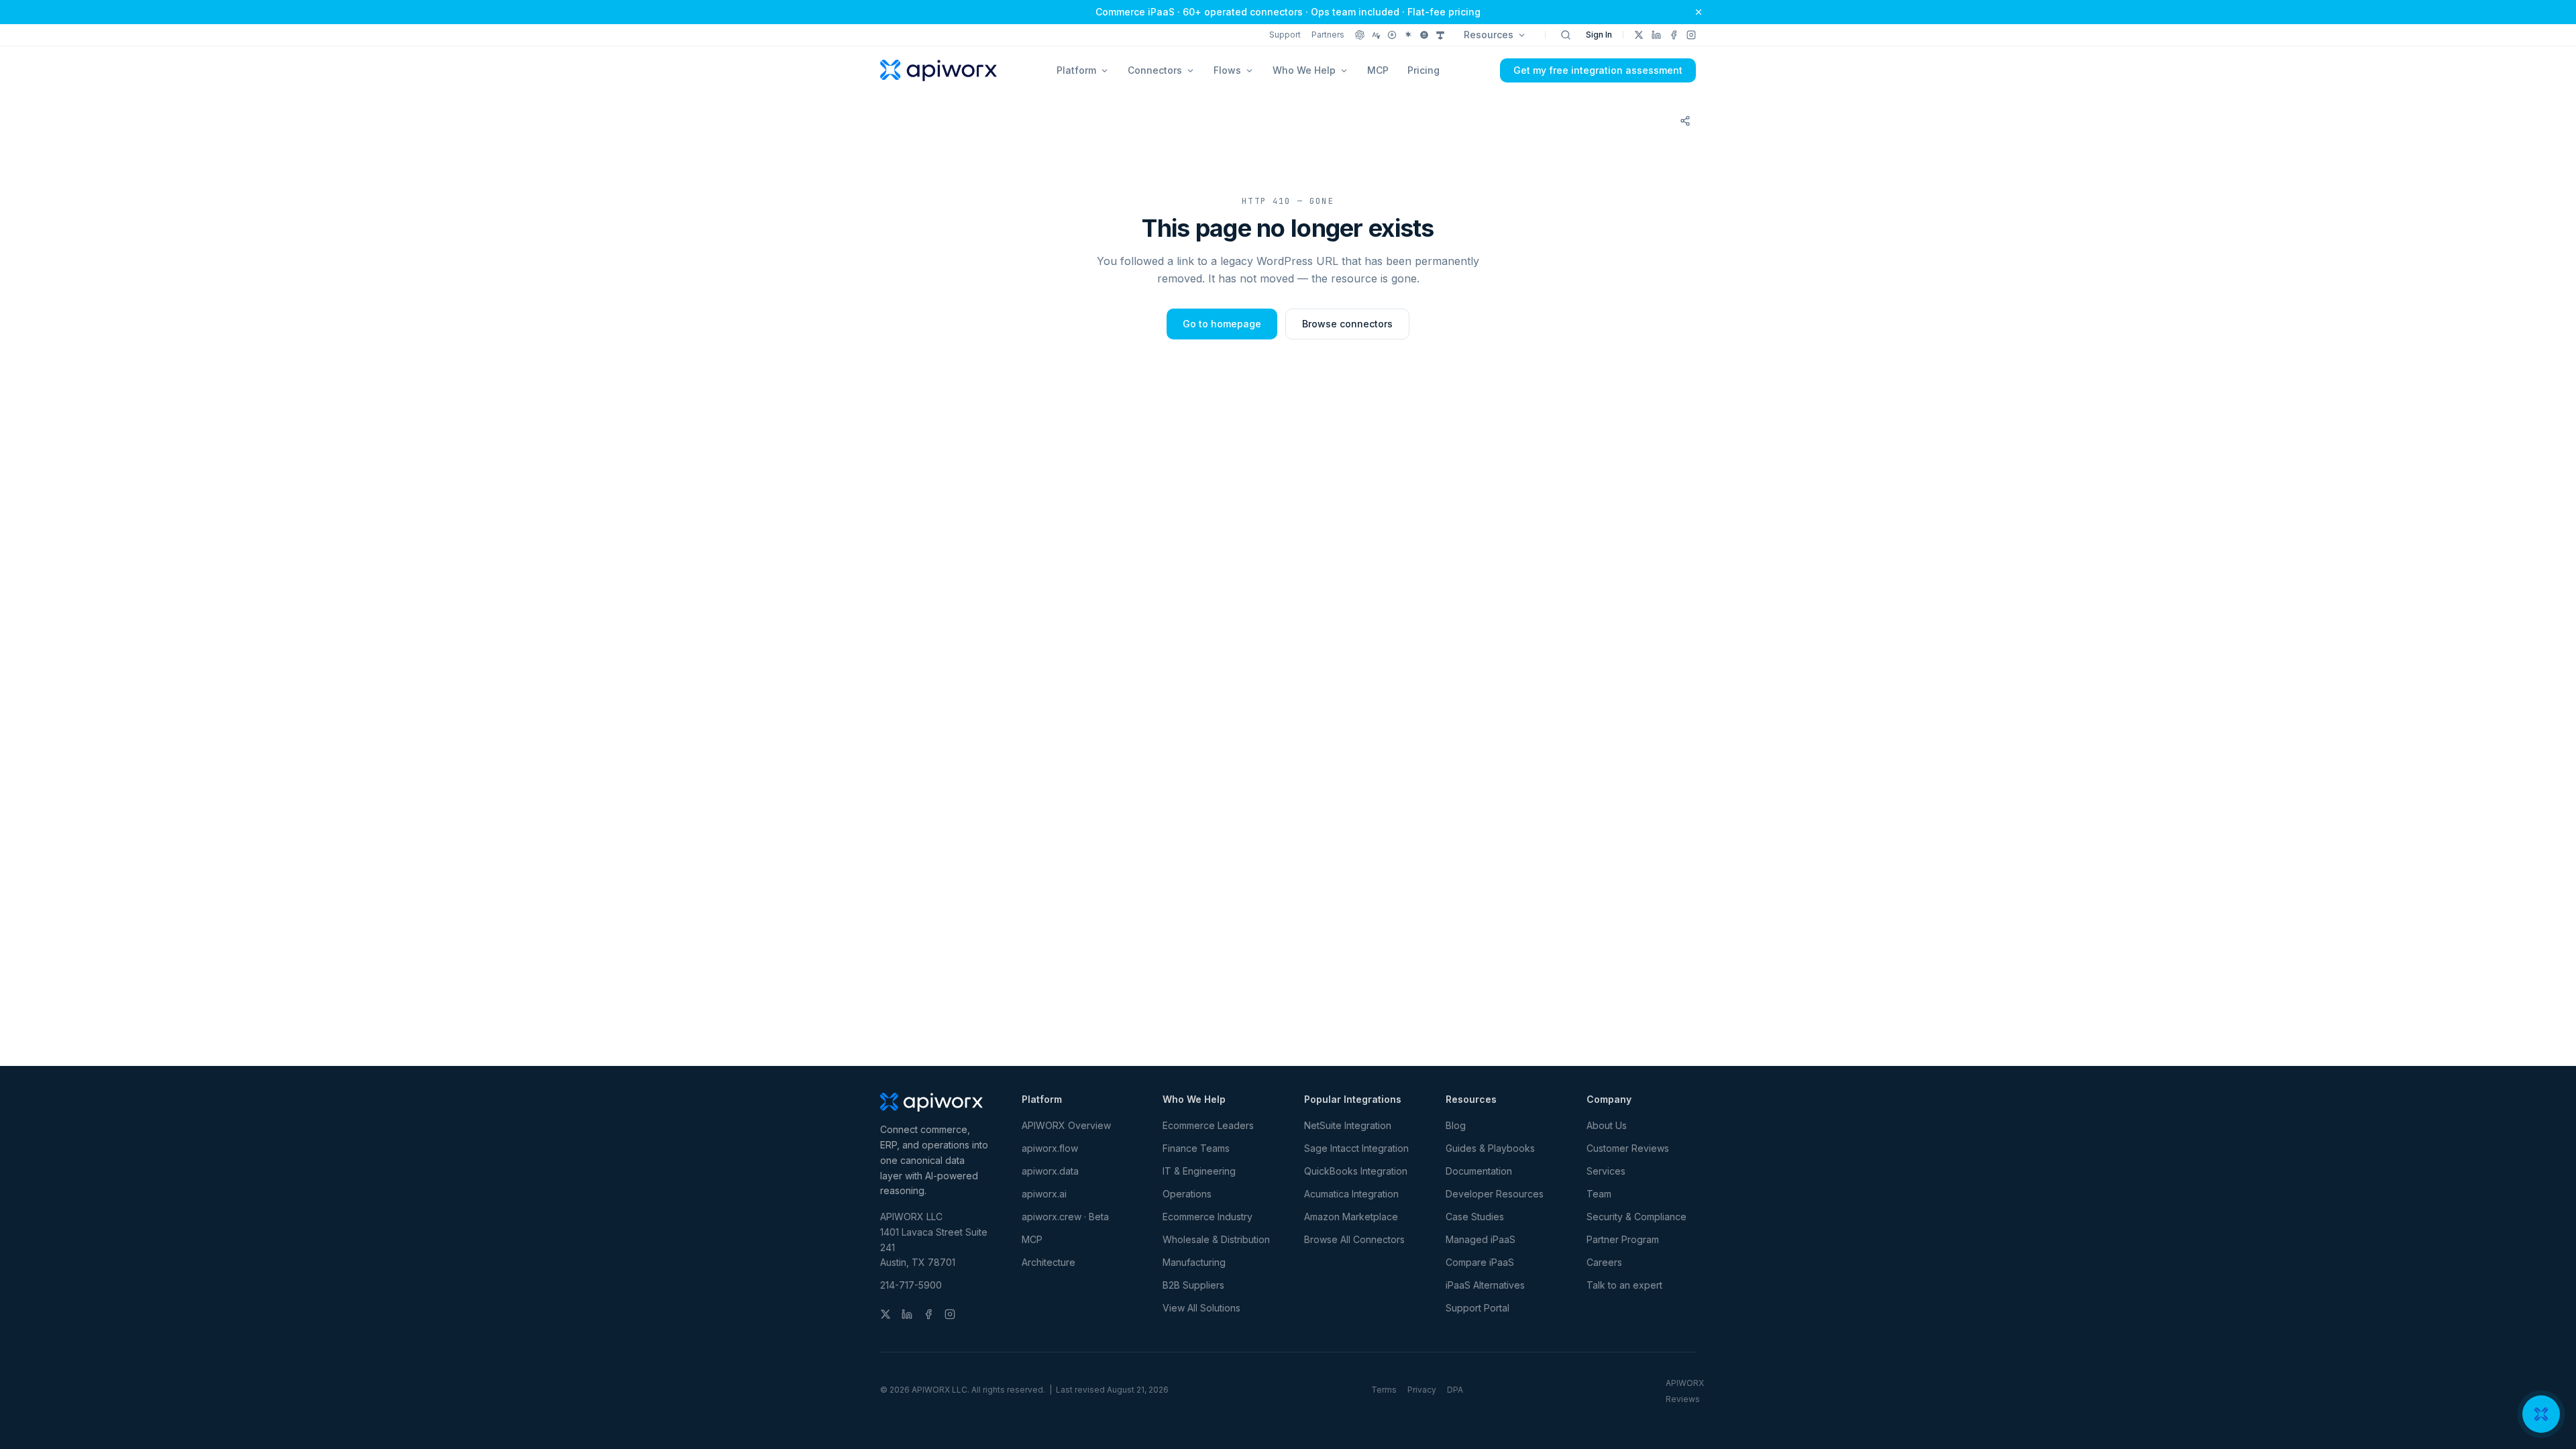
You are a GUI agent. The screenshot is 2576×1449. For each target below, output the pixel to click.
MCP (1378, 70)
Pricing (1424, 70)
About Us (1607, 1125)
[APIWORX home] (938, 70)
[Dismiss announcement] (1699, 12)
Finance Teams (1196, 1148)
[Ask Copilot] (1440, 35)
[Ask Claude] (1376, 35)
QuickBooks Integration (1356, 1171)
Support (1285, 35)
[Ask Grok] (1424, 35)
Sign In (1599, 35)
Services (1606, 1171)
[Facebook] (1674, 35)
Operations (1187, 1194)
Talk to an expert (1624, 1285)
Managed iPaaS (1481, 1239)
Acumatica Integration (1351, 1194)
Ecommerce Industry (1207, 1217)
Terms (1384, 1390)
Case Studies (1475, 1217)
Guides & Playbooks (1490, 1148)
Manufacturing (1194, 1262)
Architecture (1049, 1262)
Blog (1456, 1125)
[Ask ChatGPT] (1360, 35)
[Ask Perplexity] (1392, 35)
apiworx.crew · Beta (1065, 1217)
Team (1599, 1194)
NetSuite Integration (1348, 1125)
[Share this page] (1685, 121)
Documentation (1479, 1171)
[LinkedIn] (1656, 35)
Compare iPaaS (1480, 1262)
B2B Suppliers (1193, 1285)
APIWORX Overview (1066, 1125)
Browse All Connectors (1354, 1239)
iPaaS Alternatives (1485, 1285)
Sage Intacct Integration (1356, 1148)
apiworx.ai (1044, 1194)
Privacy (1422, 1390)
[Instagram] (1691, 35)
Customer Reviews (1628, 1148)
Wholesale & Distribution (1216, 1239)
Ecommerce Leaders (1208, 1125)
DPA (1455, 1390)
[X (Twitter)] (1639, 35)
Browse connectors (1347, 324)
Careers (1604, 1262)
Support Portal (1478, 1308)
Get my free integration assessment (1598, 70)
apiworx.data (1050, 1171)
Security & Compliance (1636, 1217)
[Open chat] (2541, 1414)
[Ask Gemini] (1408, 35)
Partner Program (1623, 1239)
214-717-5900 (911, 1285)
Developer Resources (1495, 1194)
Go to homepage (1222, 324)
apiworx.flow (1050, 1148)
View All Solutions (1201, 1308)
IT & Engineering (1199, 1171)
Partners (1328, 35)
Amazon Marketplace (1351, 1217)
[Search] (1566, 35)
